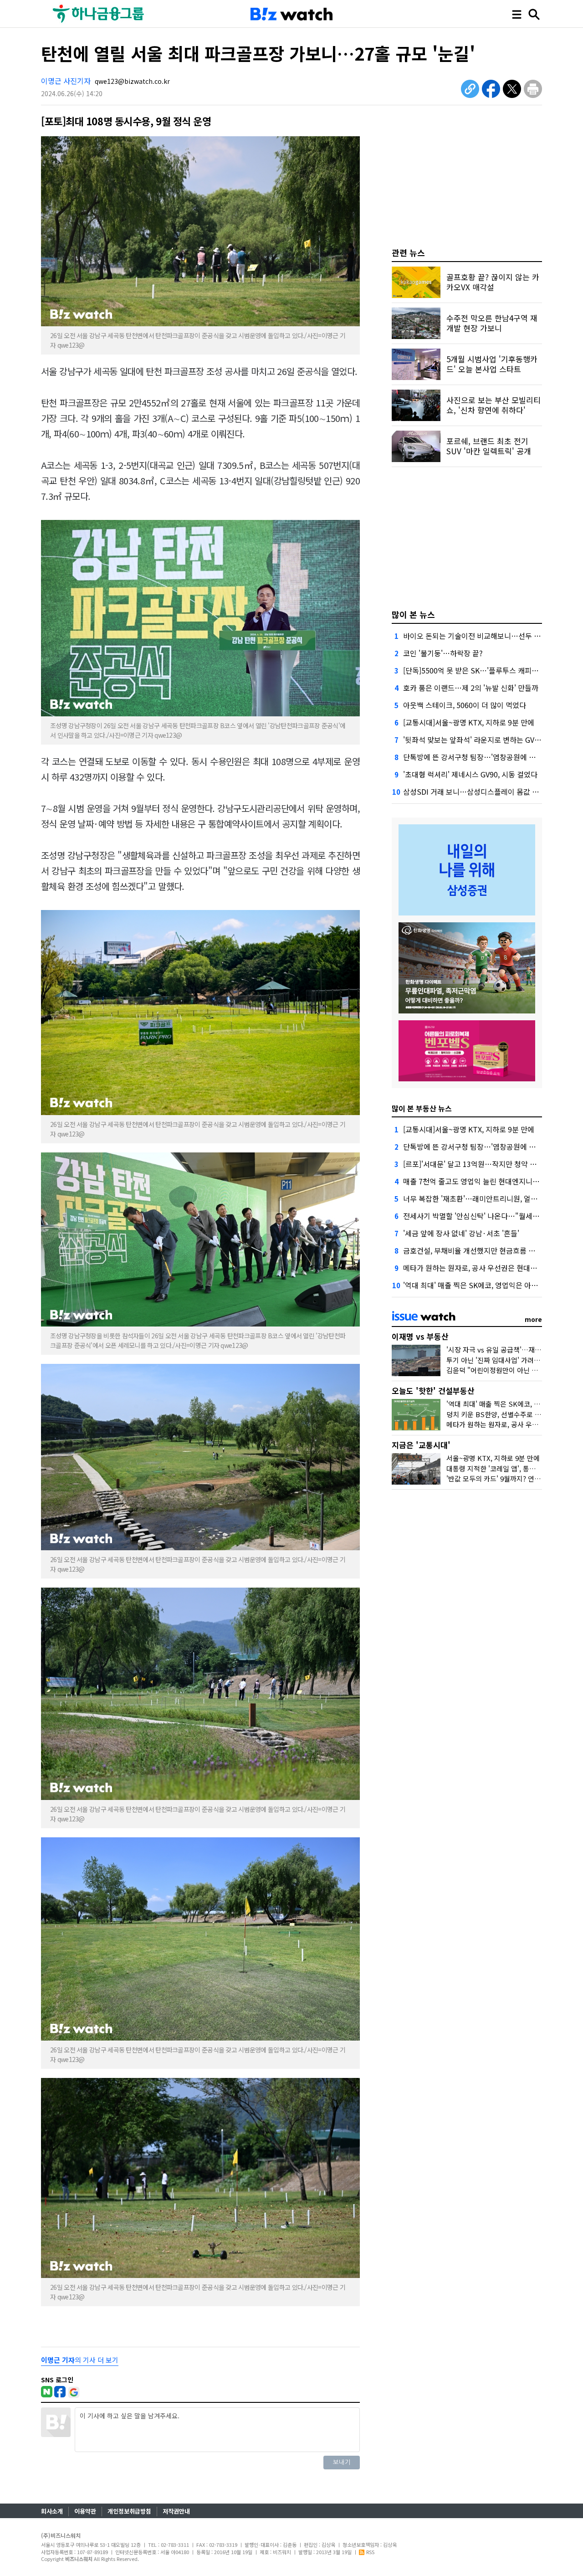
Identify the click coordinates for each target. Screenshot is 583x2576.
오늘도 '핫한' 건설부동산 (433, 1391)
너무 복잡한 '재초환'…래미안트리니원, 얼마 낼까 (478, 1198)
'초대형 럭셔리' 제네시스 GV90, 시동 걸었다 (470, 774)
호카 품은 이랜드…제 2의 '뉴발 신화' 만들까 (471, 688)
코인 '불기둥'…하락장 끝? (443, 653)
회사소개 (52, 2511)
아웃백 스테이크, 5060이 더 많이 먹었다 (465, 705)
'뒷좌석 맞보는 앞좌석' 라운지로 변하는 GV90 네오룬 (484, 740)
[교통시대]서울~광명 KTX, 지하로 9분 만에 (469, 722)
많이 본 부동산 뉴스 (422, 1108)
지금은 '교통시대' (421, 1445)
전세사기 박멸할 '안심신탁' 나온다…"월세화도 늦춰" (484, 1216)
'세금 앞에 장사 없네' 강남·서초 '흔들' (461, 1233)
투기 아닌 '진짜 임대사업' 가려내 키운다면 (507, 1360)
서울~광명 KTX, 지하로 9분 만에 (493, 1458)
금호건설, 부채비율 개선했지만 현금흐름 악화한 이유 (484, 1250)
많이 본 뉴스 (413, 614)
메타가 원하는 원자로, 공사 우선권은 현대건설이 (477, 1268)
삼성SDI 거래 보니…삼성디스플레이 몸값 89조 (475, 792)
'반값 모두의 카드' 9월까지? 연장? (495, 1478)
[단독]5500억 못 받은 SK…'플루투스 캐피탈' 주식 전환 (487, 670)
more (533, 1319)
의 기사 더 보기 (80, 2360)
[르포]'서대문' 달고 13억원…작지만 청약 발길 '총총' (483, 1164)
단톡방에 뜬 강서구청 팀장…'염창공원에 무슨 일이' (481, 757)
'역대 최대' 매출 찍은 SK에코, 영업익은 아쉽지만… (481, 1285)
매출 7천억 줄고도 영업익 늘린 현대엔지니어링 (475, 1181)
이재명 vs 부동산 (420, 1336)
